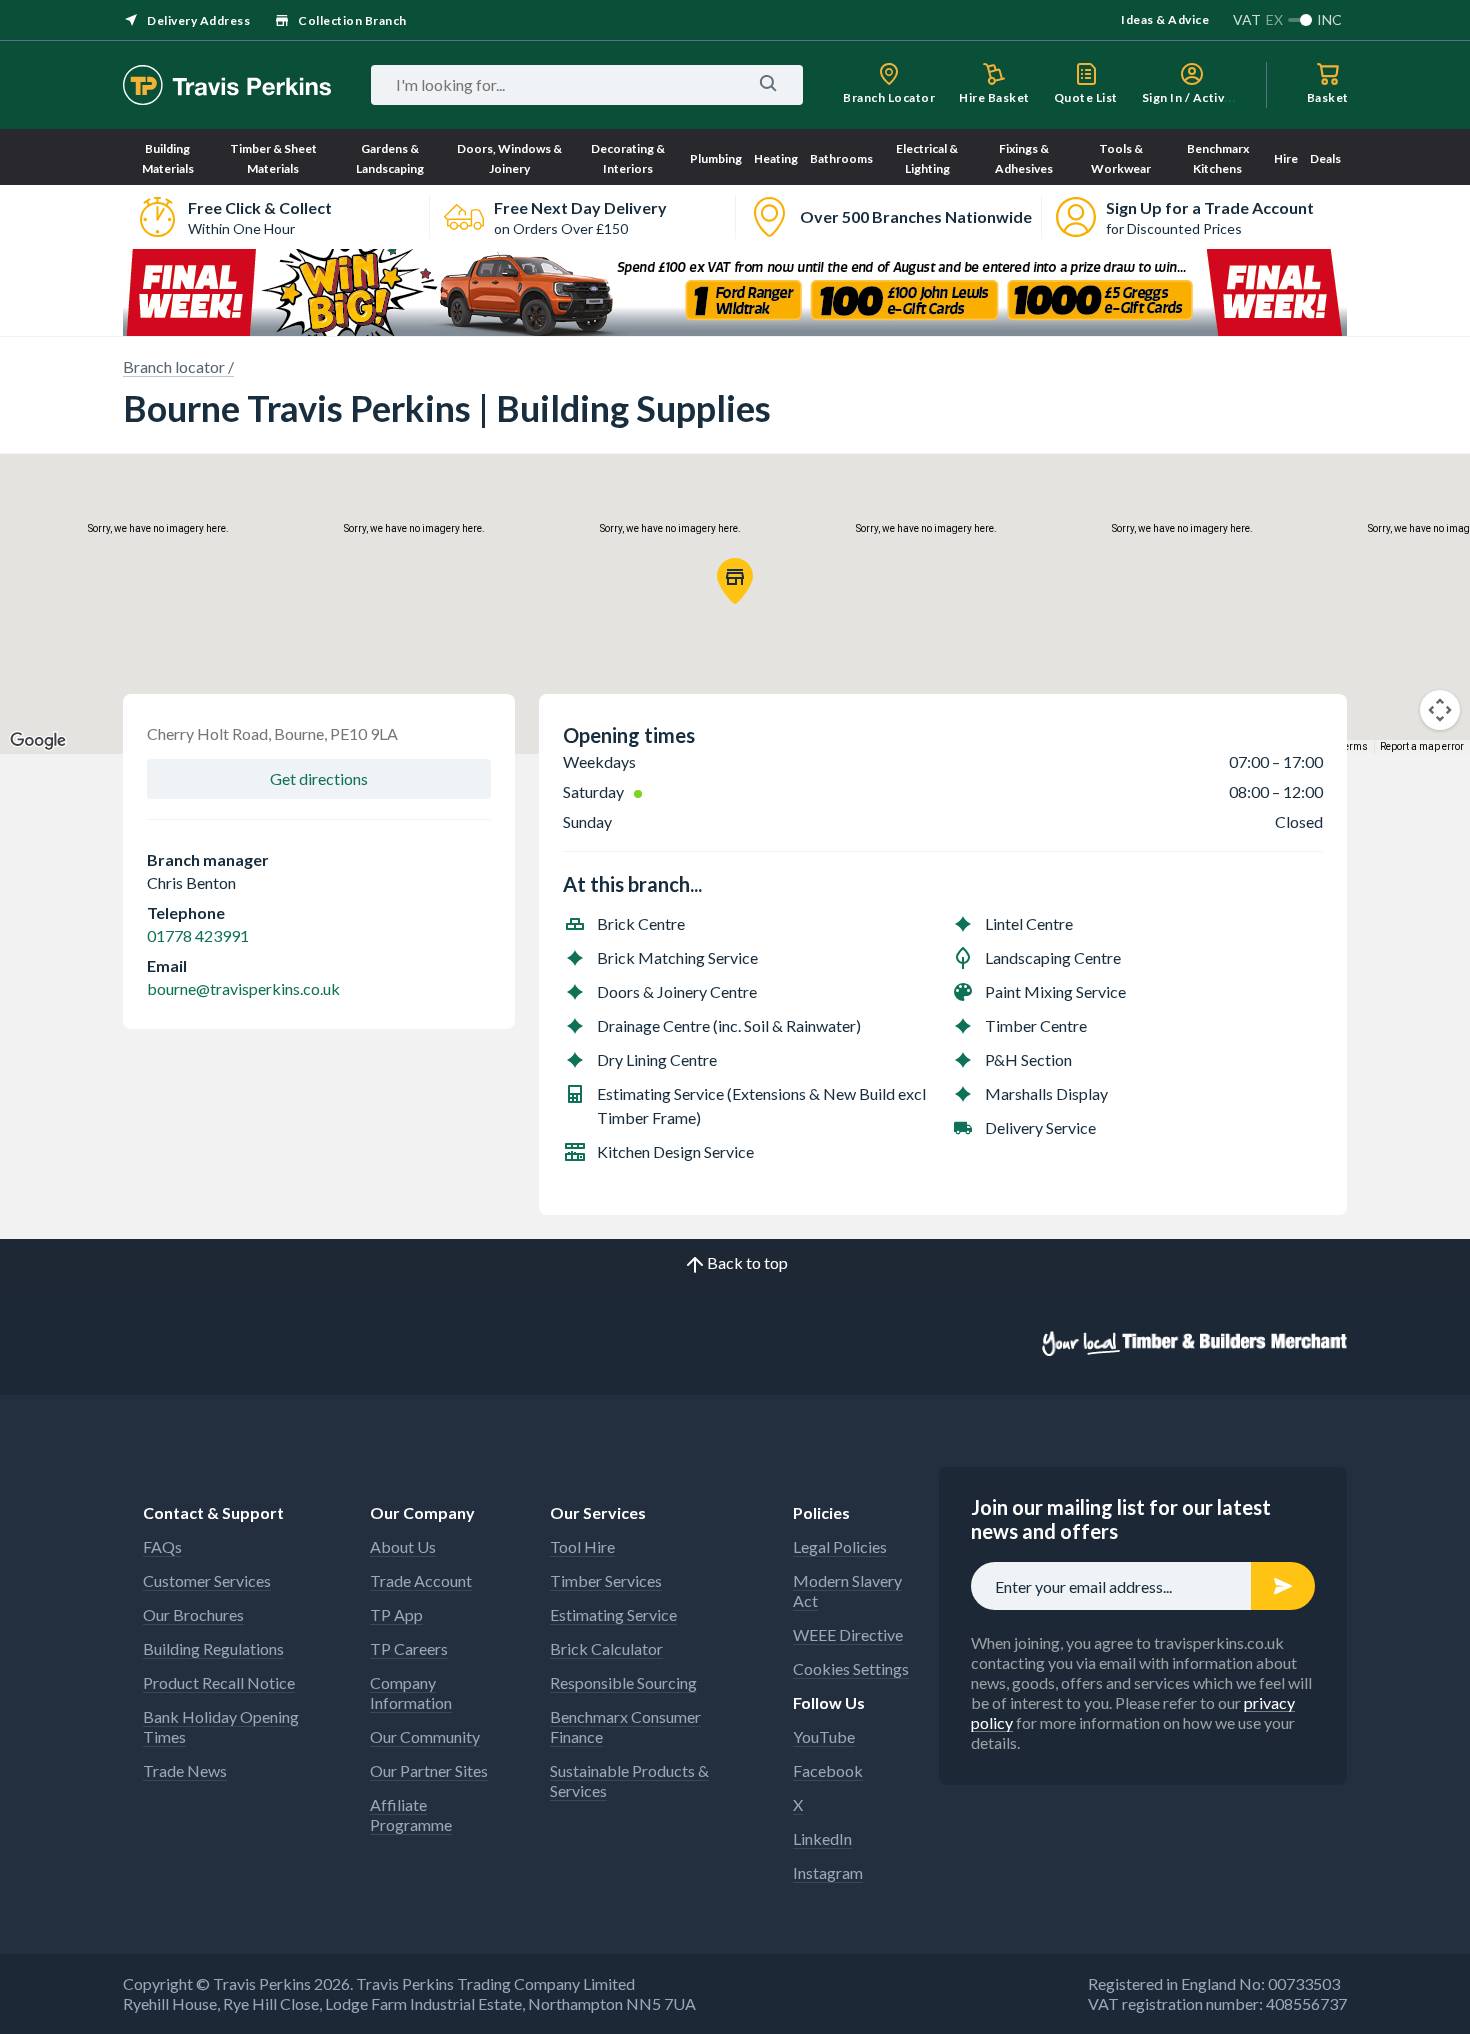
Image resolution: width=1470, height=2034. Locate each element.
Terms (1353, 746)
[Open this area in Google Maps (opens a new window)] (38, 741)
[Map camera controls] (1440, 710)
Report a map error (1422, 746)
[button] (735, 581)
